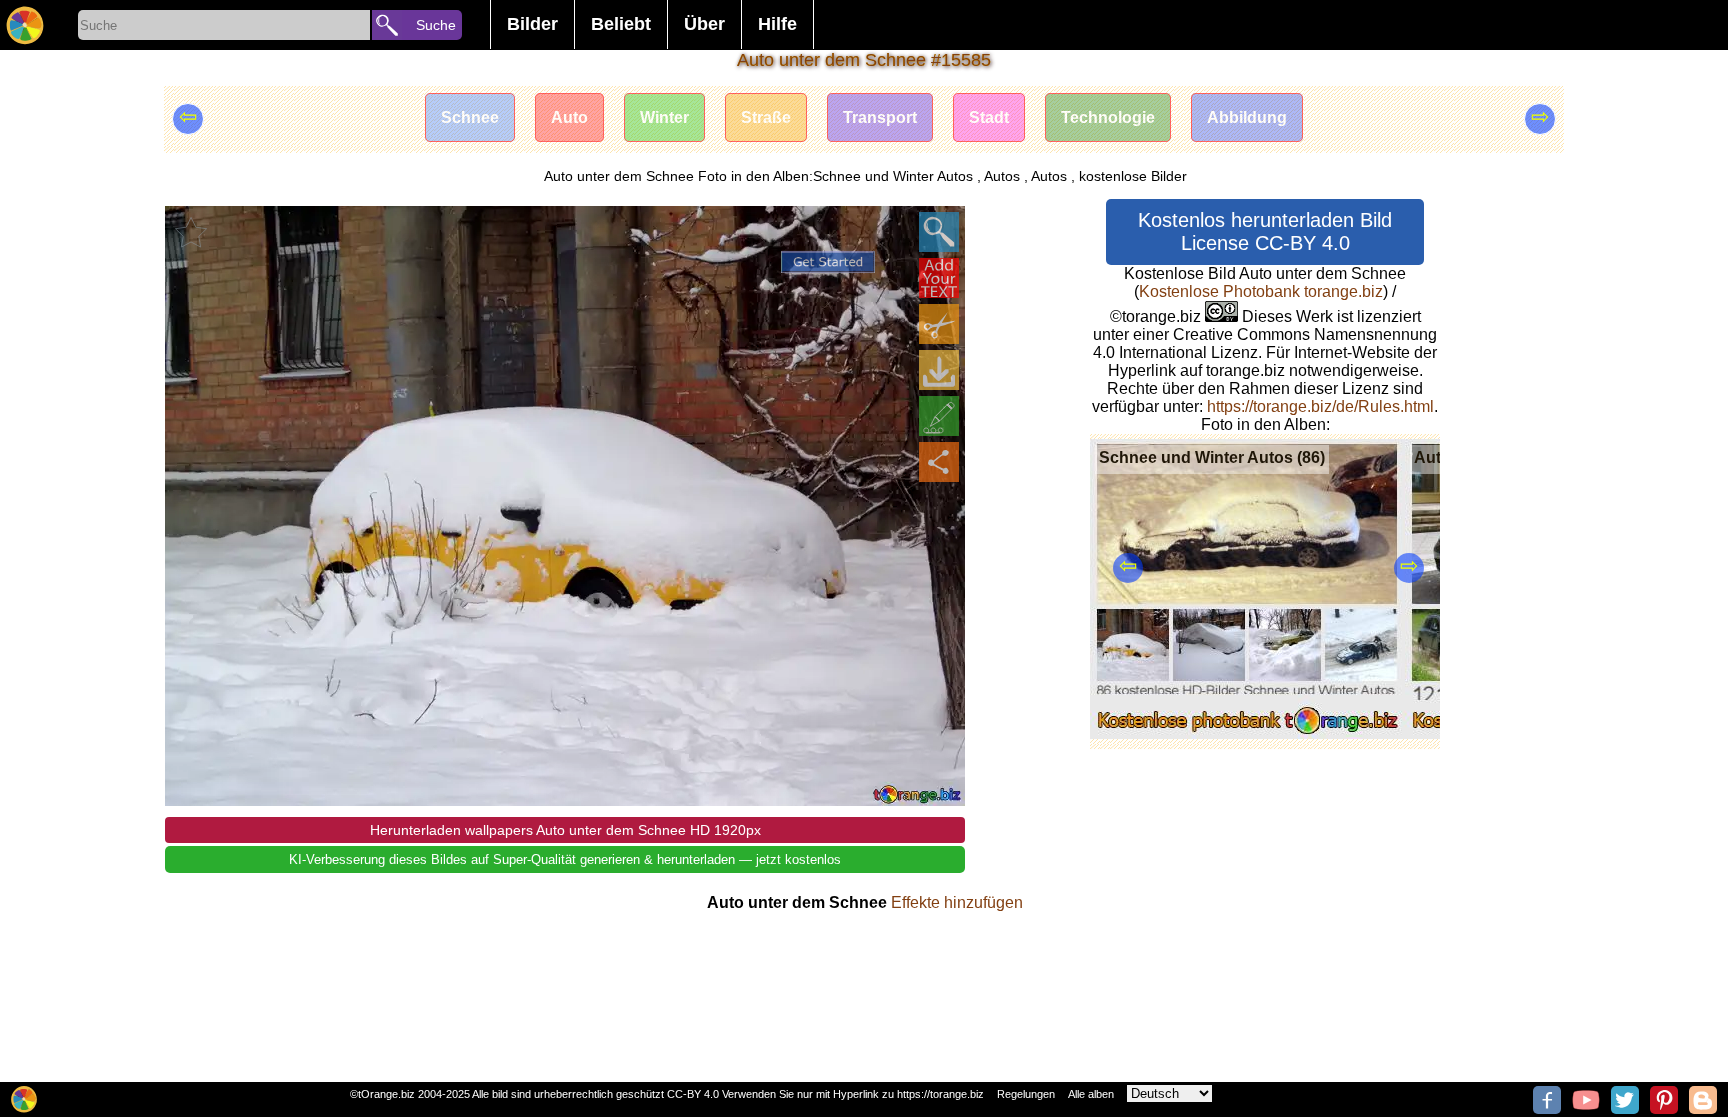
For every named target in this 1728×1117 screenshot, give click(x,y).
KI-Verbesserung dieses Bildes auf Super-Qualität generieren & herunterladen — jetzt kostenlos (565, 859)
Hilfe (777, 24)
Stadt (989, 117)
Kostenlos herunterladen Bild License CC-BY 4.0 (1265, 231)
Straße (766, 117)
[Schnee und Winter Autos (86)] (1247, 733)
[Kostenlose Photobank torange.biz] (25, 25)
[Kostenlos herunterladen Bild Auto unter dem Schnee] (939, 370)
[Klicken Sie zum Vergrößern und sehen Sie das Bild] (939, 232)
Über (704, 24)
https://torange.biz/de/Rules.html (1320, 406)
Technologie (1108, 117)
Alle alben (1091, 1094)
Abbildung (1247, 117)
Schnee (470, 117)
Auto (569, 117)
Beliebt (621, 24)
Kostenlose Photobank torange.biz (1261, 291)
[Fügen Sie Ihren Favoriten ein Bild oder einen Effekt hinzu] (191, 232)
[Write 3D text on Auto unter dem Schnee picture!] (939, 278)
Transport (880, 117)
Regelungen (1026, 1094)
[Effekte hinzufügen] (939, 416)
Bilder (532, 24)
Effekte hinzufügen (957, 902)
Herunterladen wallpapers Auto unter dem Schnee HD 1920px (565, 830)
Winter (664, 117)
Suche (436, 25)
